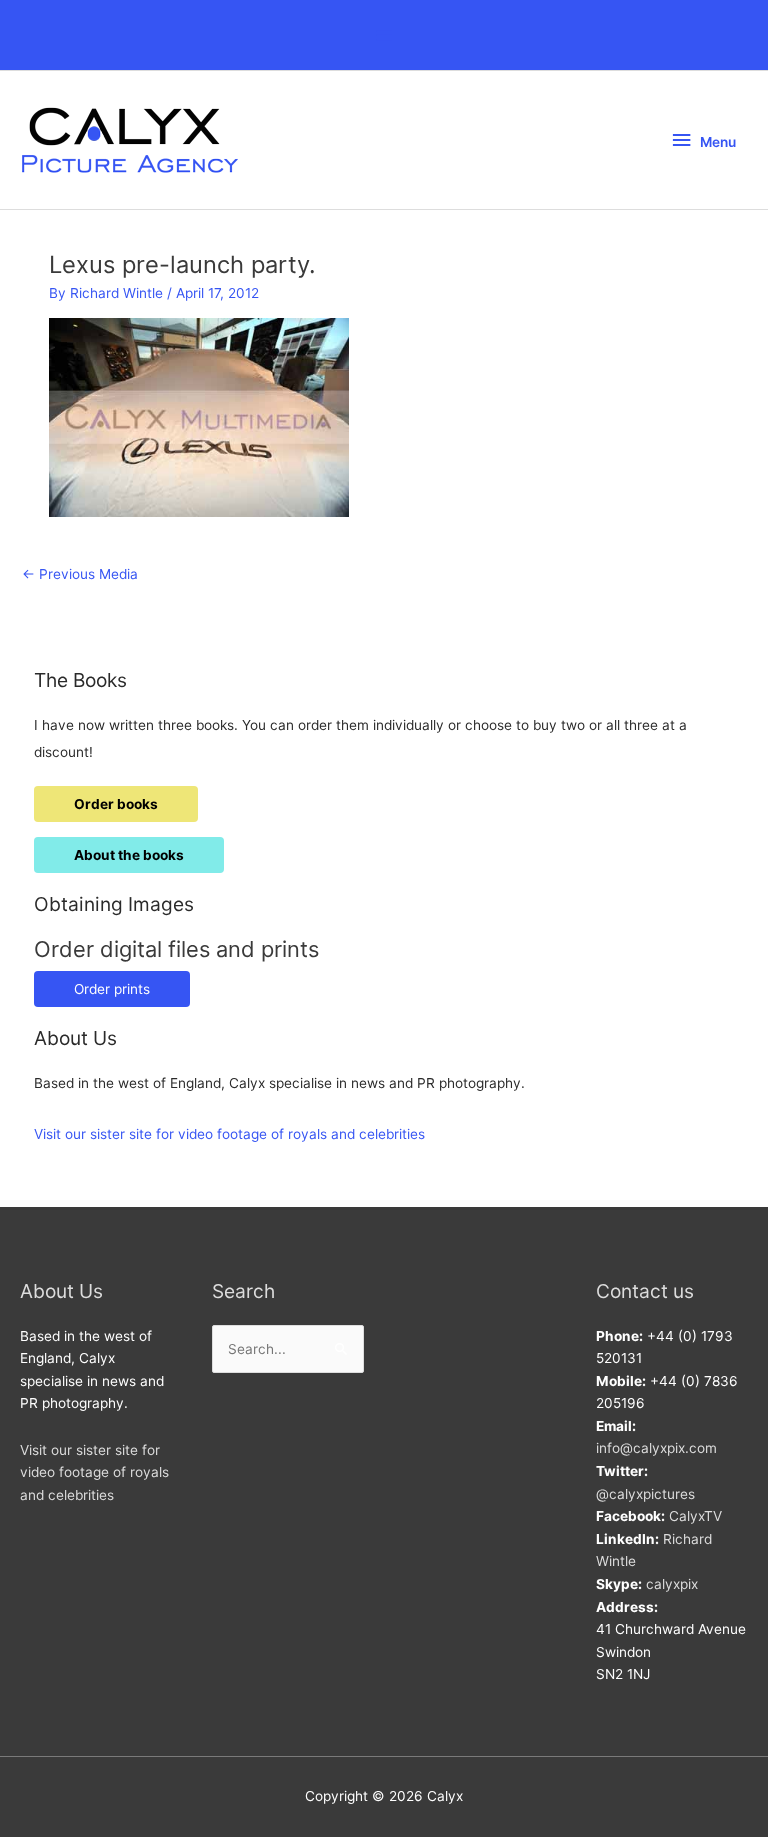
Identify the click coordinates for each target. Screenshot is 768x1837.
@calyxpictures (645, 1494)
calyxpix (672, 1584)
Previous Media (80, 574)
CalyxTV (695, 1516)
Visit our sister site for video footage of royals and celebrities (229, 1134)
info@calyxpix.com (656, 1448)
